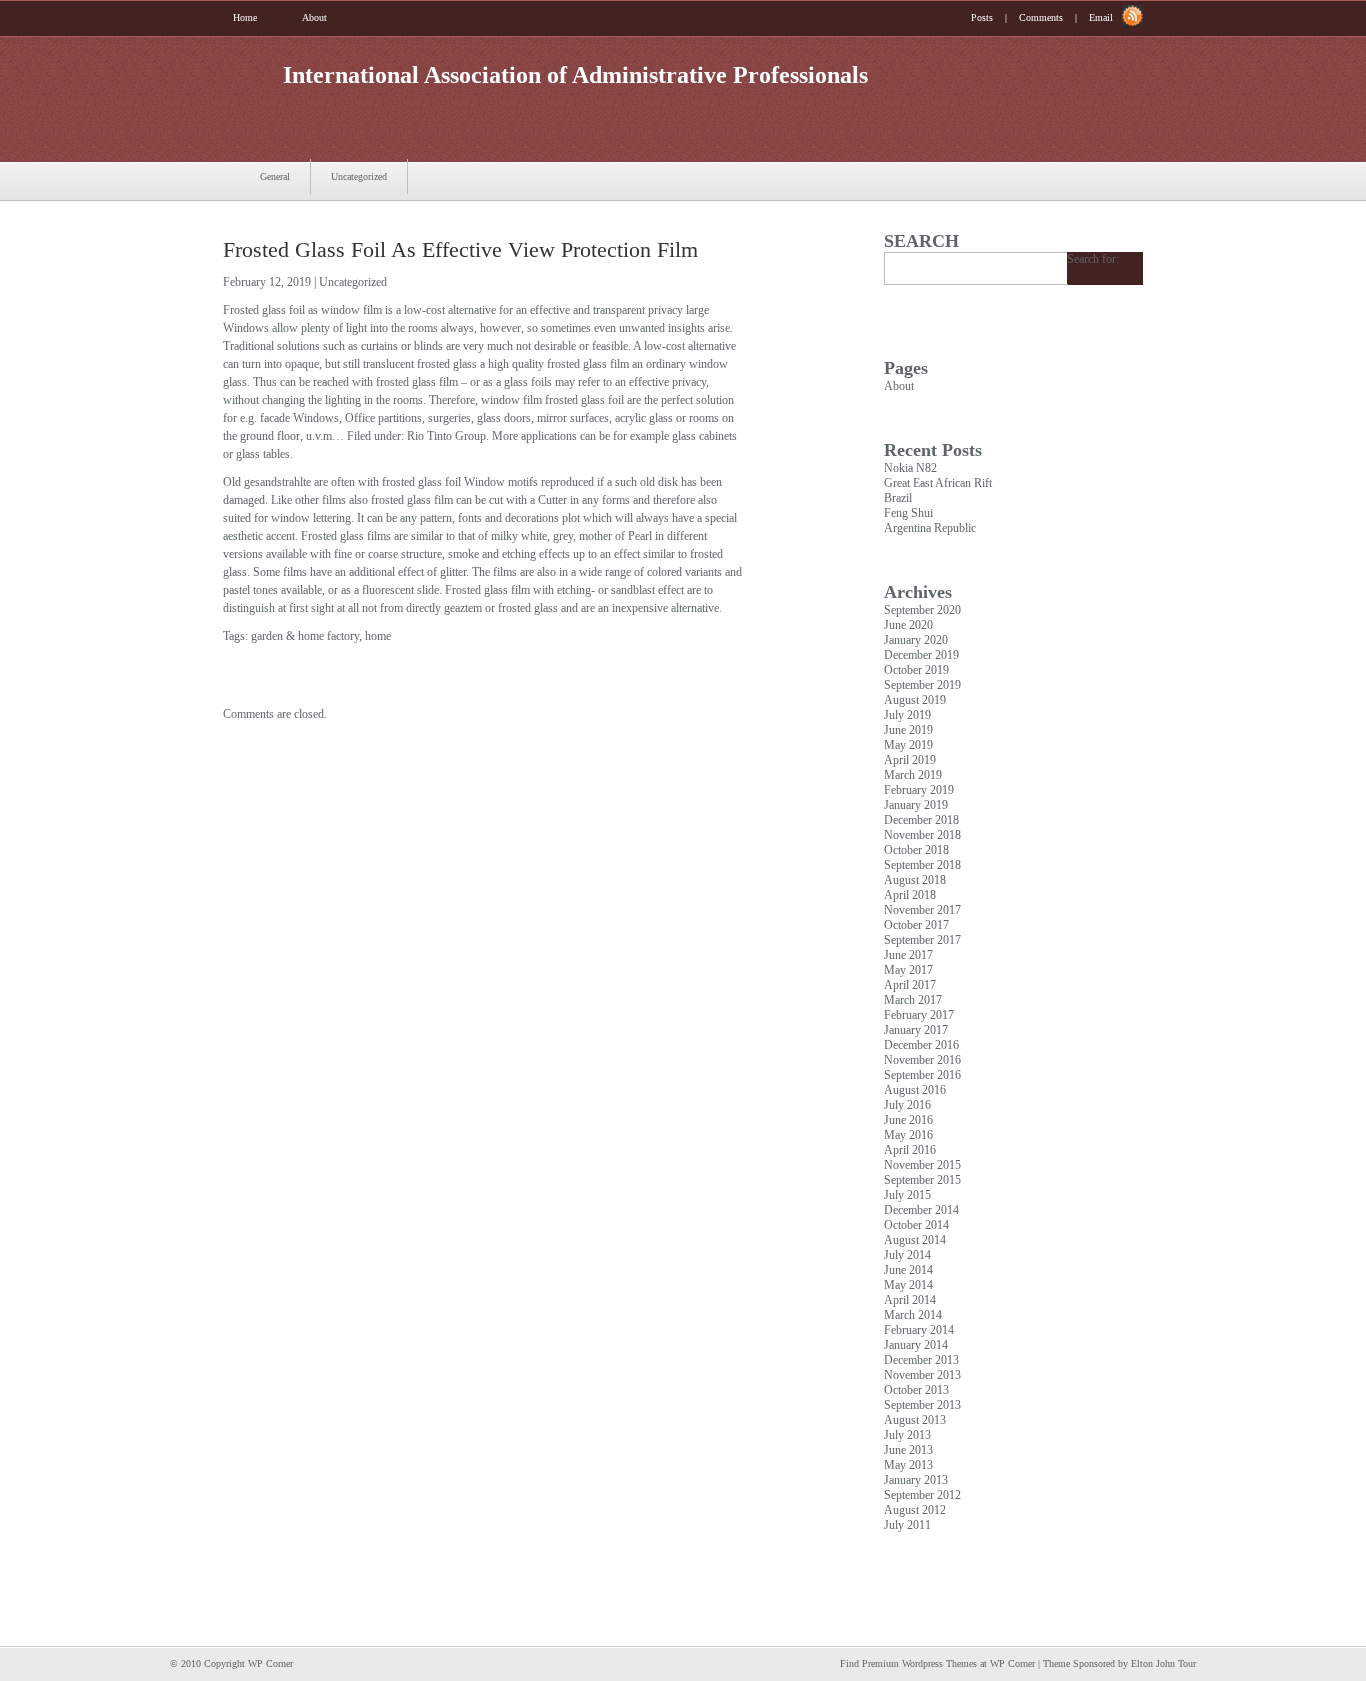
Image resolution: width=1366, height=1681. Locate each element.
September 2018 (922, 865)
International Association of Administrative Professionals (575, 75)
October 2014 (916, 1225)
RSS (1132, 16)
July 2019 (907, 715)
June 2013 (908, 1450)
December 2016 (921, 1045)
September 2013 (922, 1405)
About (314, 17)
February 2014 (919, 1330)
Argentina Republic (930, 528)
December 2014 (921, 1210)
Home (245, 17)
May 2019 (908, 745)
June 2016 (908, 1120)
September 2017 (922, 940)
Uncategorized (359, 176)
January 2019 (916, 805)
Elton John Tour (1163, 1663)
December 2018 (921, 820)
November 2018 (922, 835)
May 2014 (908, 1285)
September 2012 (922, 1495)
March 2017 (913, 1000)
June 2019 (908, 730)
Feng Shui (908, 513)
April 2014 (910, 1300)
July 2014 (907, 1255)
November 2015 (922, 1165)
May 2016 (908, 1135)
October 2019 (916, 670)
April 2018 (910, 895)
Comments (1041, 17)
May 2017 (908, 970)
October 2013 (916, 1390)
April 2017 (910, 985)
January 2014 (916, 1345)
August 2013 (915, 1420)
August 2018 (915, 880)
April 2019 (910, 760)
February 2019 (919, 790)
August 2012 (915, 1510)
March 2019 (913, 775)
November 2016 (922, 1060)
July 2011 (907, 1525)
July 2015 (907, 1195)
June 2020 (908, 625)
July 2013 (907, 1435)
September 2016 (922, 1075)
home (378, 636)
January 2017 (916, 1030)
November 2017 (922, 910)
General (275, 176)
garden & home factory (305, 636)
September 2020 (922, 610)
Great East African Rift (938, 483)
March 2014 (913, 1315)
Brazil (898, 498)
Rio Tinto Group (446, 436)
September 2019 (922, 685)
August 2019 (915, 700)
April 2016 (910, 1150)
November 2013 (922, 1375)
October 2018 (916, 850)
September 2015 (922, 1180)
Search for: (1093, 259)
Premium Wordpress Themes (919, 1663)
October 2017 (916, 925)
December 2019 (921, 655)
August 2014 (915, 1240)
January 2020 (916, 640)
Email (1101, 17)
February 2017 (919, 1015)
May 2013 (908, 1465)
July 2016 (907, 1105)
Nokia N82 (910, 468)
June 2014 (908, 1270)
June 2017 (908, 955)
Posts (982, 17)
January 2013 (916, 1480)
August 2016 (915, 1090)
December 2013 (921, 1360)
